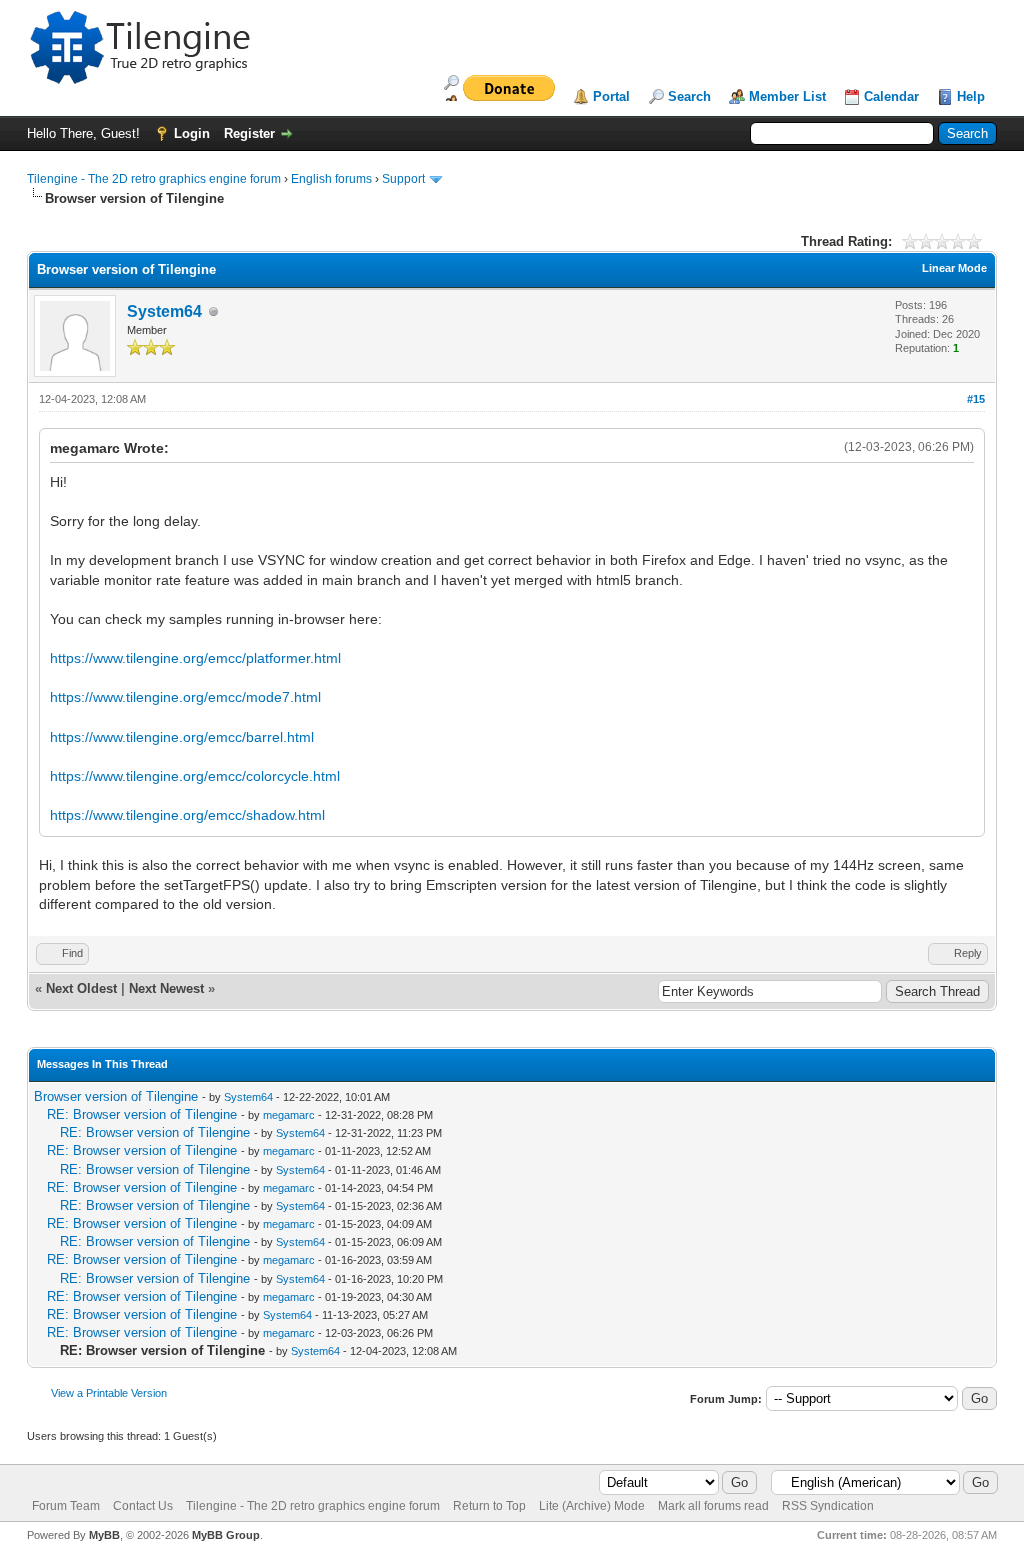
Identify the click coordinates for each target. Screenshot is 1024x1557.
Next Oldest (81, 988)
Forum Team (66, 1506)
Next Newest (166, 988)
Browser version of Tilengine (116, 1096)
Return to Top (489, 1506)
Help (971, 96)
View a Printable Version (109, 1393)
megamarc (289, 1115)
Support (403, 179)
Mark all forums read (713, 1506)
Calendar (891, 96)
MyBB (104, 1535)
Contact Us (143, 1506)
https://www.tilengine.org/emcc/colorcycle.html (195, 776)
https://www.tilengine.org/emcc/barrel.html (182, 737)
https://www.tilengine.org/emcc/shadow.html (187, 815)
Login (192, 133)
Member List (787, 96)
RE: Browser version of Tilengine (142, 1114)
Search (689, 96)
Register (249, 133)
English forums (331, 179)
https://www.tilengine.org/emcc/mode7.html (185, 697)
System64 (164, 311)
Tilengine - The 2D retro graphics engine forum (154, 179)
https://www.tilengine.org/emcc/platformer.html (195, 658)
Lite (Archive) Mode (592, 1506)
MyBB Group (226, 1535)
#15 (976, 399)
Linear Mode (954, 268)
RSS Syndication (828, 1506)
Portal (611, 96)
